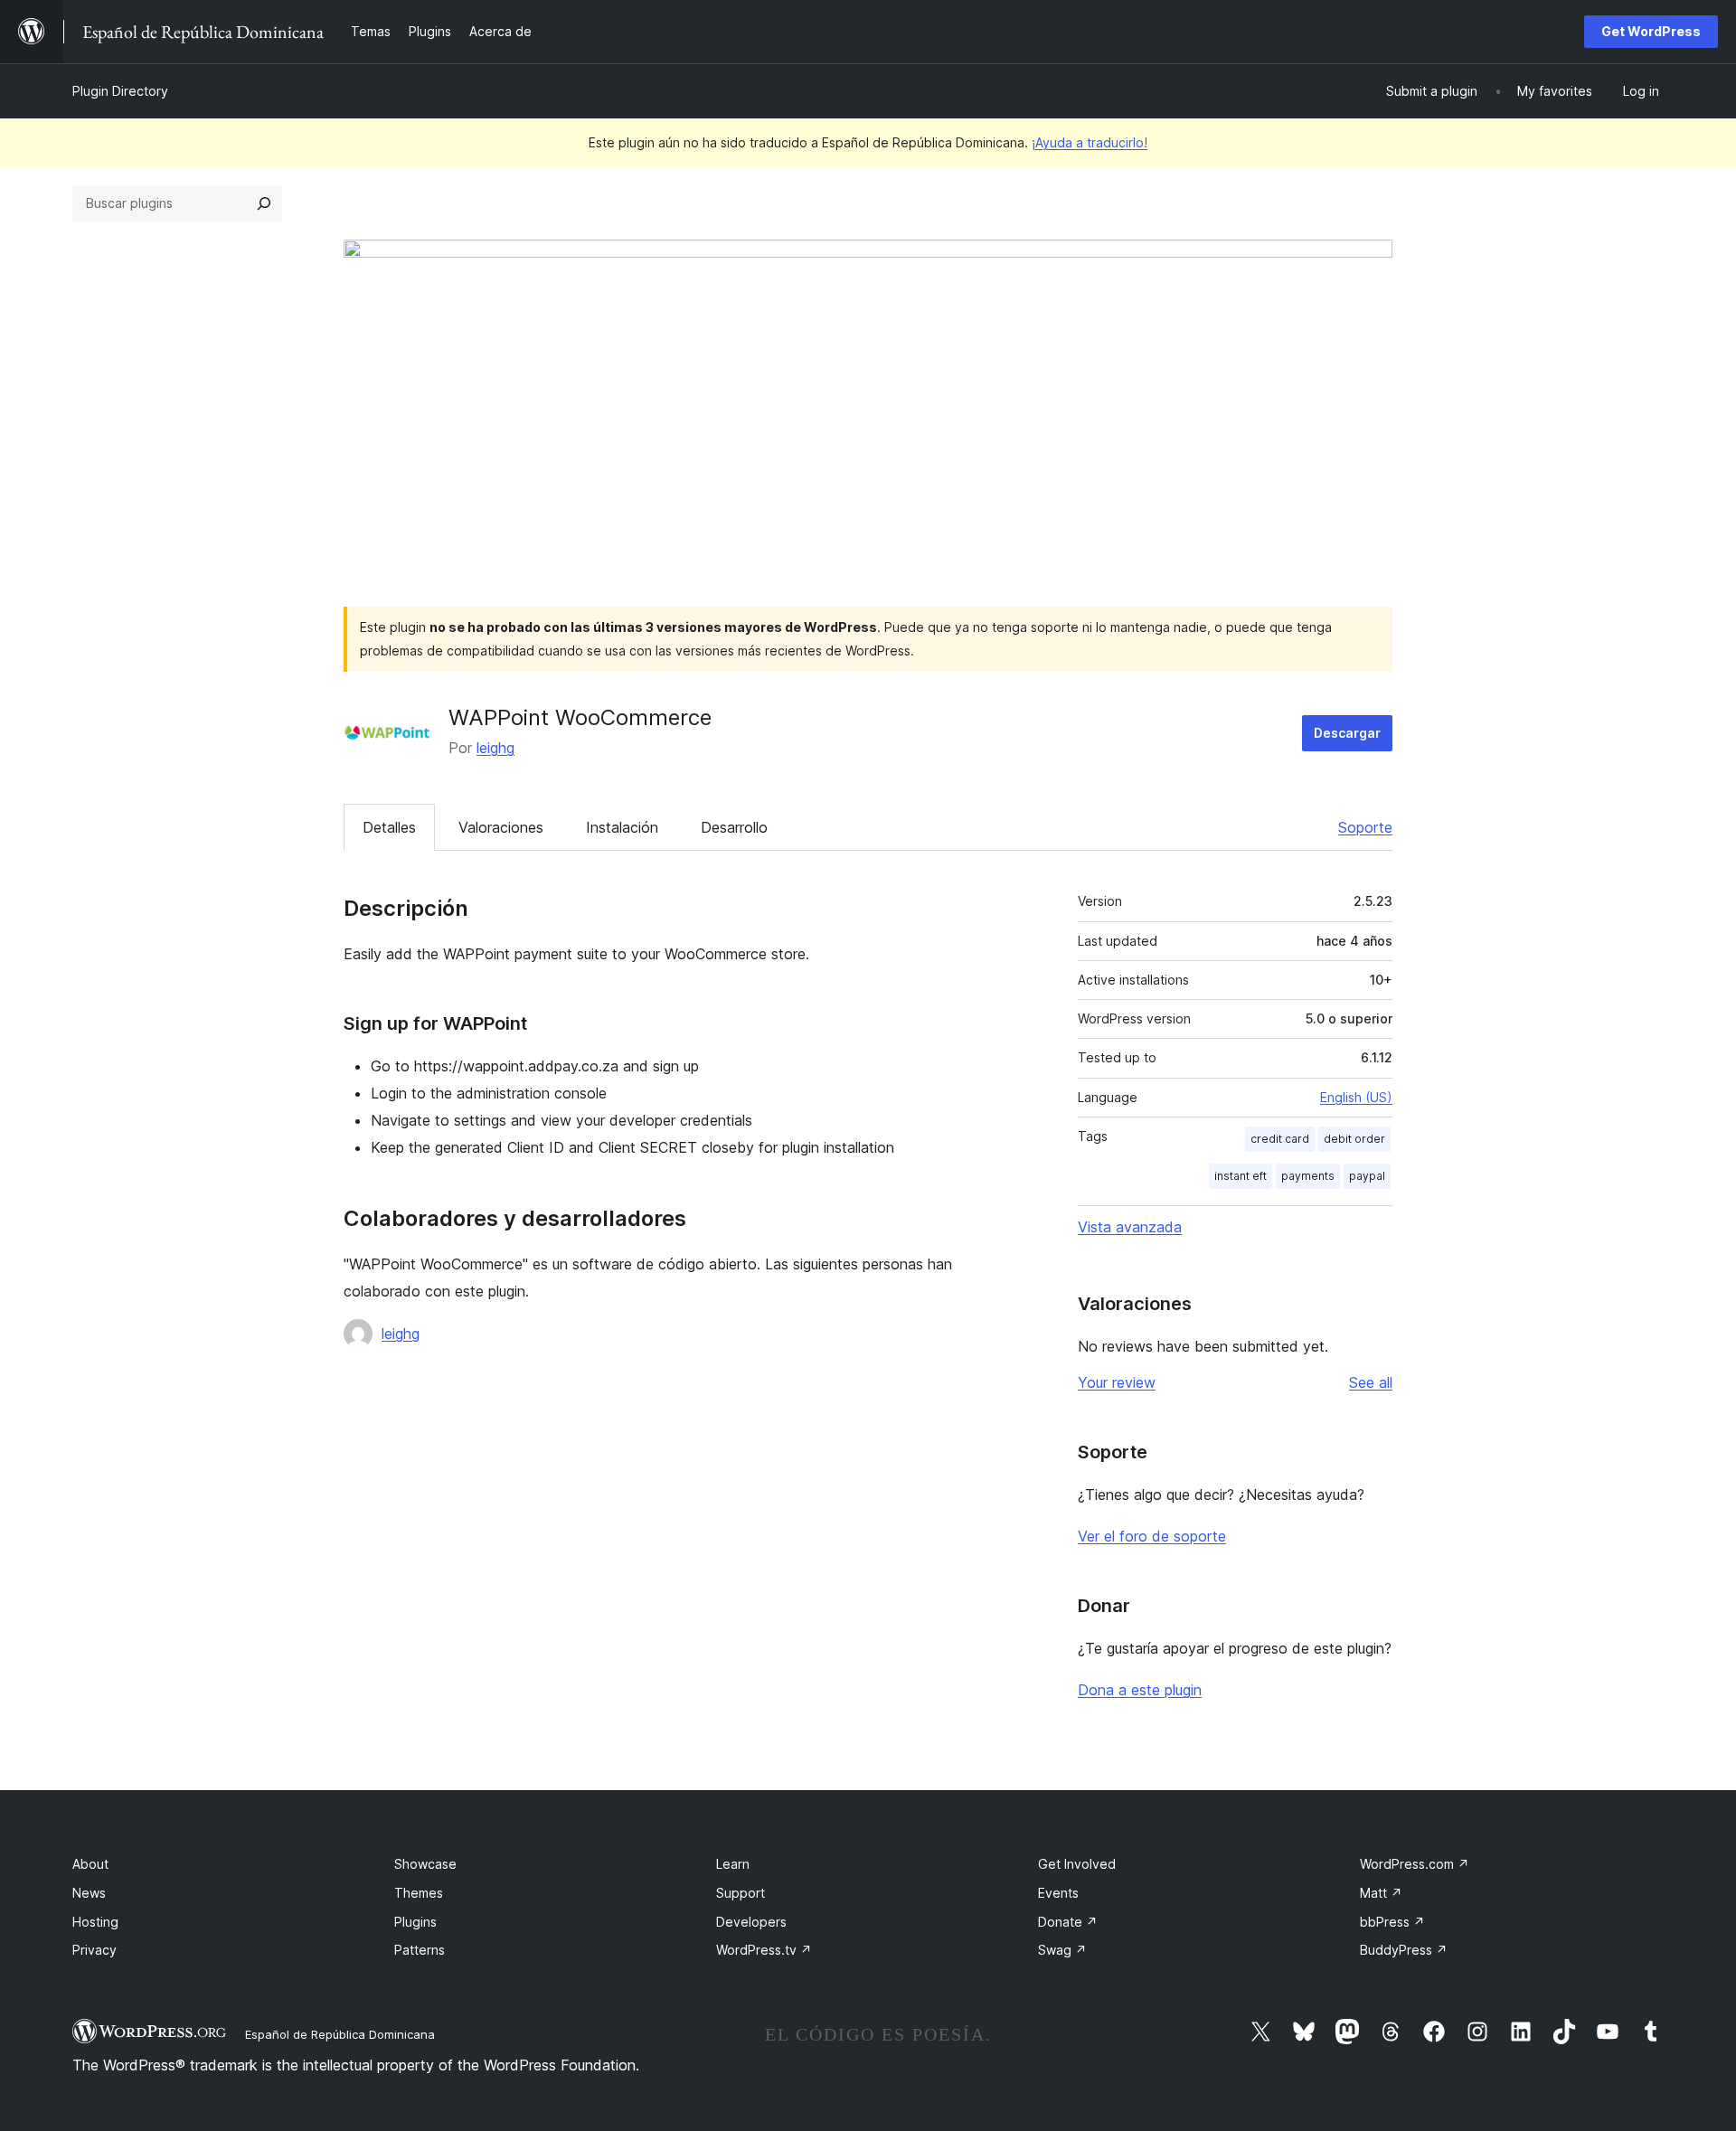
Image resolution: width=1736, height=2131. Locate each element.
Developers (751, 1922)
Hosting (95, 1922)
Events (1058, 1893)
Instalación (622, 827)
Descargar (1347, 733)
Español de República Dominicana (340, 2034)
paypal (1367, 1176)
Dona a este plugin (1140, 1690)
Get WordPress (1651, 31)
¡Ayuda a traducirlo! (1090, 142)
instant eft (1241, 1176)
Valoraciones (501, 827)
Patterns (420, 1950)
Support (741, 1893)
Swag (1062, 1950)
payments (1308, 1176)
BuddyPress (1404, 1950)
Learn (733, 1864)
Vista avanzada (1130, 1227)
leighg (495, 748)
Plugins (415, 1922)
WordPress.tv (764, 1950)
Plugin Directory (120, 91)
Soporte (1365, 827)
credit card (1280, 1139)
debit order (1354, 1139)
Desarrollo (734, 827)
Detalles (389, 827)
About (90, 1864)
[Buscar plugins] (264, 203)
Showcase (425, 1864)
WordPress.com (1415, 1864)
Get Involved (1077, 1864)
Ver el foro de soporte (1152, 1536)
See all (1371, 1382)
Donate (1068, 1922)
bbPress (1392, 1922)
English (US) (1356, 1097)
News (89, 1893)
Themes (419, 1893)
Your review (1117, 1382)
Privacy (94, 1950)
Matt (1381, 1893)
